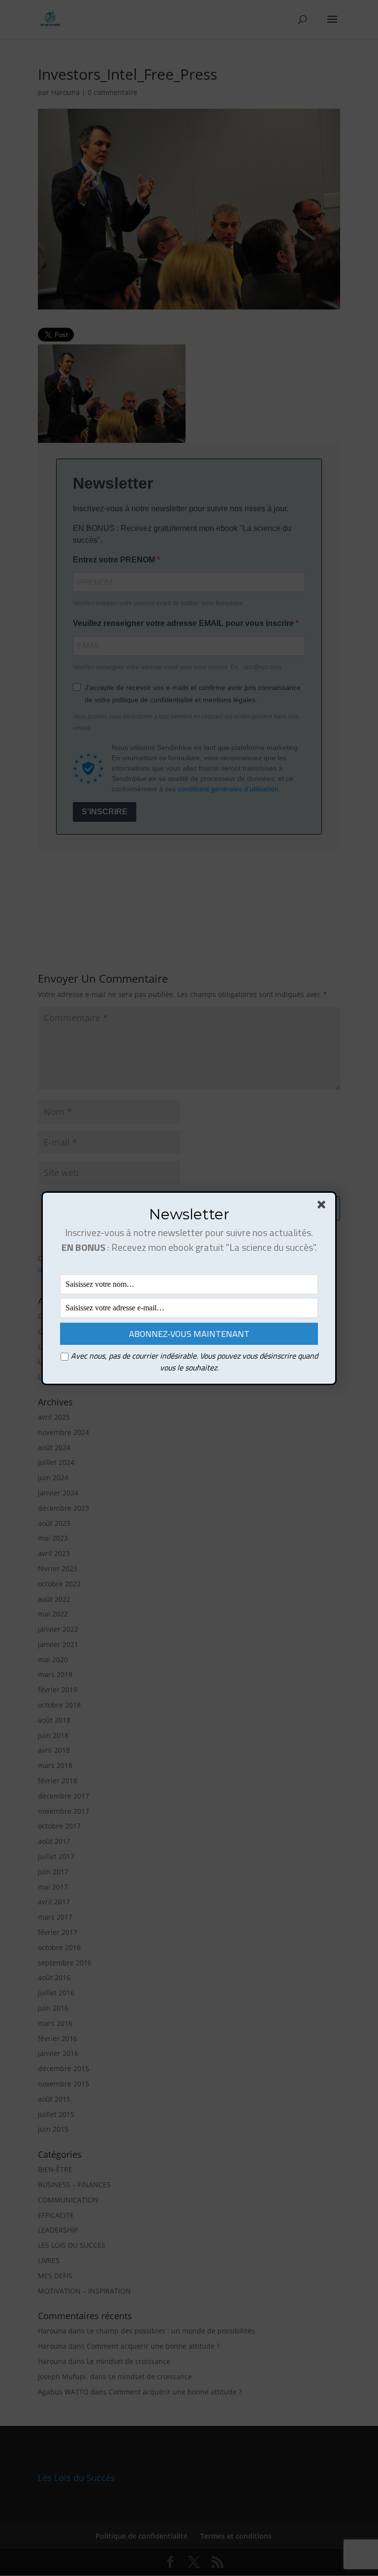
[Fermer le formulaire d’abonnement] (323, 1207)
